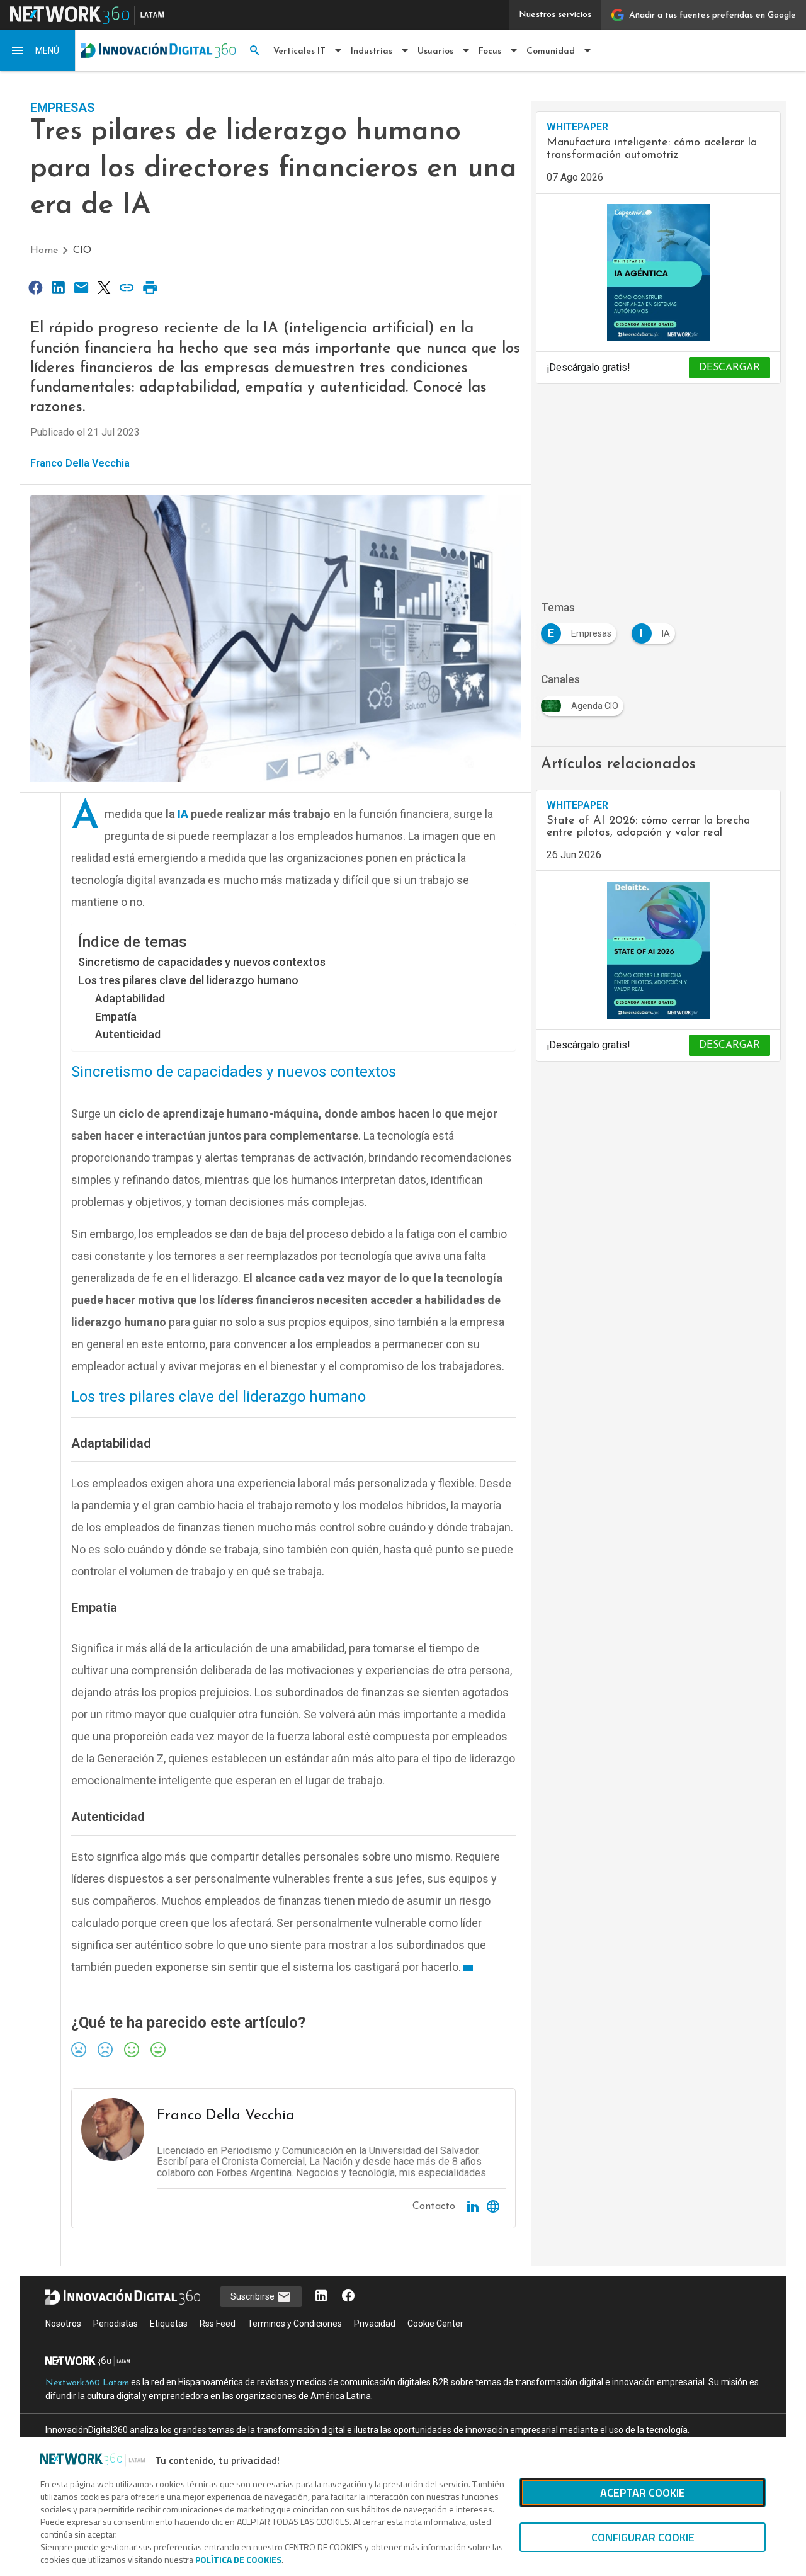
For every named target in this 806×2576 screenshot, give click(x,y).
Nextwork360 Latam (87, 2383)
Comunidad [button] (551, 51)
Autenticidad (128, 1034)
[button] (38, 50)
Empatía (116, 1017)
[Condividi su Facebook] (35, 287)
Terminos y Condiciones (295, 2324)
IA (183, 814)
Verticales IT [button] (299, 51)
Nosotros (63, 2324)
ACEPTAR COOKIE (643, 2493)
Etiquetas (169, 2324)
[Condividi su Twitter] (104, 287)
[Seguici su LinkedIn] (321, 2297)
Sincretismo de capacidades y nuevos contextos (202, 962)
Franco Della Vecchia (80, 463)
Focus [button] (490, 51)
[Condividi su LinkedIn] (58, 287)
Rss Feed (218, 2324)
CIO (82, 251)
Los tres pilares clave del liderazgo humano (188, 980)
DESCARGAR (729, 368)
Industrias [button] (372, 51)
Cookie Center (435, 2324)
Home (44, 251)
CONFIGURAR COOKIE (643, 2537)
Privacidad (375, 2324)
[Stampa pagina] (150, 287)
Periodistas (116, 2324)
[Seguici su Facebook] (348, 2297)
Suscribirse (253, 2296)
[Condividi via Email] (81, 287)
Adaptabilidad (130, 998)
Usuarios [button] (435, 51)
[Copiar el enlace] (127, 287)
